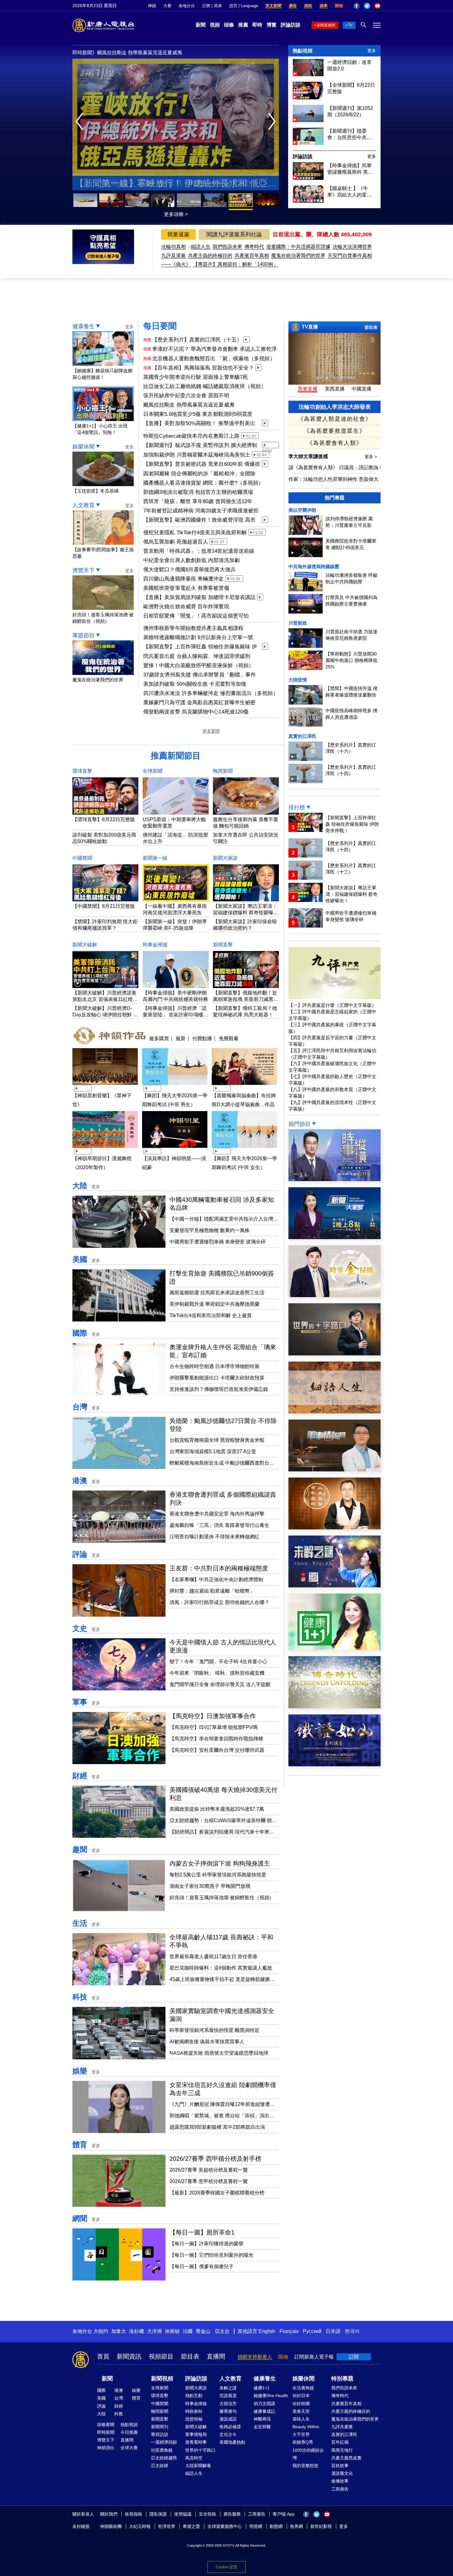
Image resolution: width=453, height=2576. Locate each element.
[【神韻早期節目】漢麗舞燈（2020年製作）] (105, 1149)
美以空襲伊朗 (302, 510)
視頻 (215, 25)
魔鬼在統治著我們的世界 (298, 256)
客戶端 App (284, 2514)
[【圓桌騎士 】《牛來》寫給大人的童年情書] (308, 201)
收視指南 (133, 2514)
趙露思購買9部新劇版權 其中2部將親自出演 (217, 2127)
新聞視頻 (162, 2379)
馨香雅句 (228, 2411)
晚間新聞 (223, 771)
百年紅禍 (340, 2442)
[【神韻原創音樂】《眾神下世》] (105, 1086)
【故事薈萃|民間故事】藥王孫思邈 (103, 553)
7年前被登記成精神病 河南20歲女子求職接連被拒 (201, 511)
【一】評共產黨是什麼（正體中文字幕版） (332, 1005)
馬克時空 (194, 2458)
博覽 (271, 25)
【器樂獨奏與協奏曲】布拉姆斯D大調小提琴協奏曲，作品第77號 (244, 1104)
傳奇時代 (254, 247)
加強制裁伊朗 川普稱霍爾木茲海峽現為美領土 (197, 455)
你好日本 (301, 2396)
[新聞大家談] (335, 1237)
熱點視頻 (303, 51)
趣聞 (80, 1849)
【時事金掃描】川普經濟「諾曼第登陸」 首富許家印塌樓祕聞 (175, 1015)
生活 (80, 1923)
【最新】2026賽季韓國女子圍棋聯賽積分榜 (217, 2193)
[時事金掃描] (335, 1295)
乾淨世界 (167, 2526)
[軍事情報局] (335, 1470)
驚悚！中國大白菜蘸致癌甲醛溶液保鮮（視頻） (199, 666)
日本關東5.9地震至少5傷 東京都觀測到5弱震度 (198, 414)
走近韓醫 (262, 2427)
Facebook (357, 6)
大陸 (80, 1186)
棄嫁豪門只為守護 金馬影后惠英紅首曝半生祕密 (199, 703)
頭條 (229, 25)
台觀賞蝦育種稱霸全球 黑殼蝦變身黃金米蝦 (217, 1440)
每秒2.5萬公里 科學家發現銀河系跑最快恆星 (218, 1875)
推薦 (243, 25)
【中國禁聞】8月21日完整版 (104, 906)
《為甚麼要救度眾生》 (335, 431)
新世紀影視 (321, 2526)
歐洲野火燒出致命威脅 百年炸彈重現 (186, 607)
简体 (218, 6)
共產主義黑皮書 (346, 2458)
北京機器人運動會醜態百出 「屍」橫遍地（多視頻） (214, 359)
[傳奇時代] (335, 1707)
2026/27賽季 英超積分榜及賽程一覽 (209, 2170)
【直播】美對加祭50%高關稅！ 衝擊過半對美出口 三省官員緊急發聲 (199, 424)
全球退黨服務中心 (225, 2526)
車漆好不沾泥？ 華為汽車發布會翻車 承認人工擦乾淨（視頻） (214, 349)
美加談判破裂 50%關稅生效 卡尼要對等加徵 (195, 684)
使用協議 (183, 2514)
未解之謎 (228, 2388)
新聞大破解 (85, 945)
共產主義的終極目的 (210, 256)
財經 (80, 1776)
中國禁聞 (82, 858)
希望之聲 (191, 2526)
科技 (80, 1997)
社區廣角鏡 (162, 2450)
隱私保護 (158, 2514)
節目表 (371, 327)
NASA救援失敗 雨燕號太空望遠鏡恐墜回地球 (219, 2053)
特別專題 (342, 2379)
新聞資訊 (129, 2356)
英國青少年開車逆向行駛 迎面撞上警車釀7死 (196, 377)
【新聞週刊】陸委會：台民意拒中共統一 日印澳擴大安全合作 (350, 134)
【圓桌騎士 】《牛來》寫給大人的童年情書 (349, 192)
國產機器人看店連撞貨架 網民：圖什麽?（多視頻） (203, 483)
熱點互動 (194, 2396)
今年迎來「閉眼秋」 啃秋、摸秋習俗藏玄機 (217, 1673)
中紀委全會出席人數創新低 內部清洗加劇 (192, 560)
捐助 (308, 6)
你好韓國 (301, 2404)
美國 (80, 1259)
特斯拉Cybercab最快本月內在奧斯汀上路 (191, 436)
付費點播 (202, 1038)
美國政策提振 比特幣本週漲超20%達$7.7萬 (217, 1809)
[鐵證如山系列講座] (335, 1765)
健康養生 (84, 326)
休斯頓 (172, 2331)
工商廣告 (340, 2489)
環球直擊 (82, 771)
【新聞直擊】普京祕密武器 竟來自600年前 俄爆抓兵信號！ (202, 465)
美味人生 (301, 2419)
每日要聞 (160, 326)
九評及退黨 (173, 256)
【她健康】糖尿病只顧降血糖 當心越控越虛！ (102, 374)
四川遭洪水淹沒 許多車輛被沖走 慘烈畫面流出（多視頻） (211, 693)
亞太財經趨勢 (164, 2458)
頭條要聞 (106, 2425)
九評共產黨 (342, 2427)
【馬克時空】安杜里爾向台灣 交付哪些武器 (217, 1750)
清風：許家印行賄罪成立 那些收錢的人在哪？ (219, 1602)
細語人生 (201, 247)
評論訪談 (291, 25)
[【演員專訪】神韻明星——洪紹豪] (175, 1149)
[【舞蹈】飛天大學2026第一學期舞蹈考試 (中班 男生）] (175, 1086)
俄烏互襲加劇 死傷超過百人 (176, 542)
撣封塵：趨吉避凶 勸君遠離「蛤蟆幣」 (212, 1591)
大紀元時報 (140, 2526)
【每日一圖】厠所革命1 (202, 2232)
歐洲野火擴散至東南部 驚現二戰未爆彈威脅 (176, 183)
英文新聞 (273, 6)
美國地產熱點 (232, 2442)
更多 (372, 51)
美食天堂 (301, 2411)
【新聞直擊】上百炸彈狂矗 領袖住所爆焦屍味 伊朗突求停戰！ (200, 647)
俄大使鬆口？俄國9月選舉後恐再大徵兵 (190, 570)
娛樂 (80, 2071)
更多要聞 (211, 731)
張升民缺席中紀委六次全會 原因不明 (186, 396)
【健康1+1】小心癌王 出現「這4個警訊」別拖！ (100, 429)
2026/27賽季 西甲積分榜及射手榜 (215, 2159)
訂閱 (354, 2357)
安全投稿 (207, 2514)
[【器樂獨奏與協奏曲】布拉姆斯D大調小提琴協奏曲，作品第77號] (244, 1086)
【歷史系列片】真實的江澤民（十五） (197, 340)
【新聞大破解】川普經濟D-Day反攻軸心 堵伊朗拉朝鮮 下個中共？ (105, 1015)
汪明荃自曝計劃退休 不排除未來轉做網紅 (214, 1537)
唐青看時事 (196, 2442)
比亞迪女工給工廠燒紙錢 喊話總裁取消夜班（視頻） (205, 386)
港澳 (80, 1480)
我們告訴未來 (227, 247)
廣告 (293, 6)
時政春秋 (194, 2411)
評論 (80, 1554)
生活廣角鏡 (303, 2388)
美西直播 (335, 389)
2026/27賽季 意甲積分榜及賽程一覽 (209, 2181)
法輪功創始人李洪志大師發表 (335, 407)
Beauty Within (306, 2427)
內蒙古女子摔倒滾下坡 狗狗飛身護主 (220, 1863)
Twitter (367, 6)
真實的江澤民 (302, 736)
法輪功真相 (173, 247)
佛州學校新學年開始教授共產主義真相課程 (193, 628)
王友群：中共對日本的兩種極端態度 (219, 1568)
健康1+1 (262, 2388)
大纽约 (101, 2331)
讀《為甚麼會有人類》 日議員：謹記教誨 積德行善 (344, 467)
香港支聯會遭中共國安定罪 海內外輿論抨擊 (217, 1514)
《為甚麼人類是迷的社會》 (335, 419)
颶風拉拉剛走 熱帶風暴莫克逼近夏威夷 (189, 405)
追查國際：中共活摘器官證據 (298, 247)
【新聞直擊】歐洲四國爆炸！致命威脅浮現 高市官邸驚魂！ (199, 520)
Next (273, 122)
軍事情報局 (196, 2434)
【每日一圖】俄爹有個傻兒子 (202, 2266)
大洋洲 (154, 2331)
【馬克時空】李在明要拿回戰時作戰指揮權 (216, 1739)
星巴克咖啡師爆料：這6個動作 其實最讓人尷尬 (221, 1968)
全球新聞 (153, 771)
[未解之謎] (335, 1586)
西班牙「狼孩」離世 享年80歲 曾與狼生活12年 (198, 501)
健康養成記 (264, 2411)
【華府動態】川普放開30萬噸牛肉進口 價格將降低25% (351, 660)
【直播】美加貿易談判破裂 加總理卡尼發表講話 (199, 597)
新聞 (201, 25)
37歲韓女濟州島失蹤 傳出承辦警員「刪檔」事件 (200, 675)
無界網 (296, 2526)
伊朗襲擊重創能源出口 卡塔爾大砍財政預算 (217, 1378)
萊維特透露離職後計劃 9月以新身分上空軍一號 (198, 637)
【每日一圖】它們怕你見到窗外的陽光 (211, 2255)
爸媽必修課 (230, 2427)
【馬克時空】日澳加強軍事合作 (213, 1716)
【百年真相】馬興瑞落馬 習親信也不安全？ (203, 368)
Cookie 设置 (226, 2567)
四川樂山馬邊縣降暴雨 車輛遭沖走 (184, 579)
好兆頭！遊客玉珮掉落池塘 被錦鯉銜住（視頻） (103, 618)
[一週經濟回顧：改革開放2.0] (308, 74)
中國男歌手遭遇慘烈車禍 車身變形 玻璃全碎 (218, 1242)
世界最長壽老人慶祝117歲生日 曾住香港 (213, 1956)
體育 (80, 2145)
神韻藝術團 (111, 2526)
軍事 (80, 1702)
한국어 (352, 2331)
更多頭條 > (176, 214)
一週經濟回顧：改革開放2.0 (349, 65)
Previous (81, 122)
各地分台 (187, 6)
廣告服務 (232, 2514)
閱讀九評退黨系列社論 (234, 234)
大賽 (167, 6)
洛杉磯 (137, 2331)
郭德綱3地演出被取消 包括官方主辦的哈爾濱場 (198, 492)
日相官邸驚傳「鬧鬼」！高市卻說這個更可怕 (196, 616)
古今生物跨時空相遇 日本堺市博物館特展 (214, 1366)
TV (350, 25)
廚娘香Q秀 (303, 2442)
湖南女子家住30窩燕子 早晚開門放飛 (210, 1886)
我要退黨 (178, 234)
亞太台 (222, 2331)
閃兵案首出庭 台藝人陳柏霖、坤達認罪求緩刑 (197, 656)
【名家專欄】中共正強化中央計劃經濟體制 (216, 1580)
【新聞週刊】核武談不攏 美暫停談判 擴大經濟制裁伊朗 (200, 446)
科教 (119, 2414)
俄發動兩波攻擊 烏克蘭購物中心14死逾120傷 (196, 712)
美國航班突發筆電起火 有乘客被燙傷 (186, 588)
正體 (206, 6)
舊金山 (203, 2331)
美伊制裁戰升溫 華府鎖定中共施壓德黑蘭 (214, 1304)
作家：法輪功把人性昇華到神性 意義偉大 (333, 479)
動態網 (276, 2526)
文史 (80, 1628)
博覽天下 (84, 570)
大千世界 (301, 2434)
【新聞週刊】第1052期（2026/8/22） (350, 111)
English (267, 2331)
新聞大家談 (225, 858)
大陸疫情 (298, 680)
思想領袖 (194, 2419)
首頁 (103, 2356)
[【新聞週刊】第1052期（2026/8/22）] (308, 120)
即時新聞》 (85, 53)
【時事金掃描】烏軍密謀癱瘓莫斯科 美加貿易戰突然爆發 (159, 53)
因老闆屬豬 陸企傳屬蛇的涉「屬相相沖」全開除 (199, 474)
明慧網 (256, 2526)
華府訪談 (160, 2434)
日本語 (333, 2331)
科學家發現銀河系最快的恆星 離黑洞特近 (214, 2030)
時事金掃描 (155, 945)
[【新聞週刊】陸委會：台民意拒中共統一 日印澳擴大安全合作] (308, 143)
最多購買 (159, 1038)
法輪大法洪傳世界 (352, 247)
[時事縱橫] (335, 1179)
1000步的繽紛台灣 (308, 2454)
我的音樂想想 (305, 2466)
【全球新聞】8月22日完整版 (351, 88)
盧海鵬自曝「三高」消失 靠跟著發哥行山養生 (219, 1525)
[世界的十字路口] (335, 1354)
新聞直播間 (326, 25)
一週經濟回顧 (164, 2442)
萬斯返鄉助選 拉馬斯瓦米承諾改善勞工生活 (217, 1293)
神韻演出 (106, 2448)
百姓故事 (340, 2466)
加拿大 (119, 2331)
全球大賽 (129, 2448)
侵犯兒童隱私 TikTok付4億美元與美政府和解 (195, 533)
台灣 (80, 1407)
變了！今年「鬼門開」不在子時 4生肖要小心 (218, 1662)
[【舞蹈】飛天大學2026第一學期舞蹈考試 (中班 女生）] (244, 1149)
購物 (339, 6)
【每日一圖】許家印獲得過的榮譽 (206, 2244)
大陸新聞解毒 (198, 2466)
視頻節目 (161, 2356)
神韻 (152, 6)
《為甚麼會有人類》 (335, 443)
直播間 (216, 2356)
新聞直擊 (223, 945)
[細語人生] (335, 1412)
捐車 (324, 6)
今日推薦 (129, 2432)
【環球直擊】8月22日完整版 (104, 819)
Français (289, 2331)
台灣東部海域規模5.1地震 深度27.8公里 (213, 1451)
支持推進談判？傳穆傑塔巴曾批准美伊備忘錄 (219, 1389)
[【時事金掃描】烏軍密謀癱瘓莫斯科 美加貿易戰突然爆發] (308, 178)
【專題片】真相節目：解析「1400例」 (235, 264)
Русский (312, 2331)
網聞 (80, 2218)
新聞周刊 (160, 2427)
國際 (80, 1333)
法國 (188, 2331)
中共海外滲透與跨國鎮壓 (314, 566)
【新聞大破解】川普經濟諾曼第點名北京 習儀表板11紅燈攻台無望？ (105, 999)
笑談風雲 (228, 2396)
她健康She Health (271, 2396)
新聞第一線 (155, 858)
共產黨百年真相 (252, 256)
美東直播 (308, 389)
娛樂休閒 (84, 447)
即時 (257, 25)
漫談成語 (228, 2419)
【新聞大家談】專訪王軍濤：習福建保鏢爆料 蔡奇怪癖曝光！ (245, 913)
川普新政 (298, 623)
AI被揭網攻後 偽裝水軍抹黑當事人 (207, 2042)
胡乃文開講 (264, 2404)
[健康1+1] (335, 1648)
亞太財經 (160, 2466)
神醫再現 (262, 2419)
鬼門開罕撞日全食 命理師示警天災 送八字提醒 (220, 1684)
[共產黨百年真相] (335, 1528)
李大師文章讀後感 (309, 456)
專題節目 (84, 635)
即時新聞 (106, 2432)
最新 (181, 1038)
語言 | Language (244, 6)
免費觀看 (229, 1038)
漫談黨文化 (342, 2473)
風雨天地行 (342, 2450)
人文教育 (84, 505)
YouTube (377, 6)
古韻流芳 (228, 2404)
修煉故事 (340, 2481)
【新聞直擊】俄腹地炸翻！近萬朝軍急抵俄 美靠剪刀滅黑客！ (245, 999)
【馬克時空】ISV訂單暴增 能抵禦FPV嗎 (214, 1727)
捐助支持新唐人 (255, 2357)
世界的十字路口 (200, 2450)
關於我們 (109, 2514)
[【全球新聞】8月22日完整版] (308, 98)
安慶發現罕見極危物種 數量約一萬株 (210, 1230)
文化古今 (228, 2434)
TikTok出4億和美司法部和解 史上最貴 (211, 1315)
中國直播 (361, 389)
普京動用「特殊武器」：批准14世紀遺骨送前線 (199, 551)
